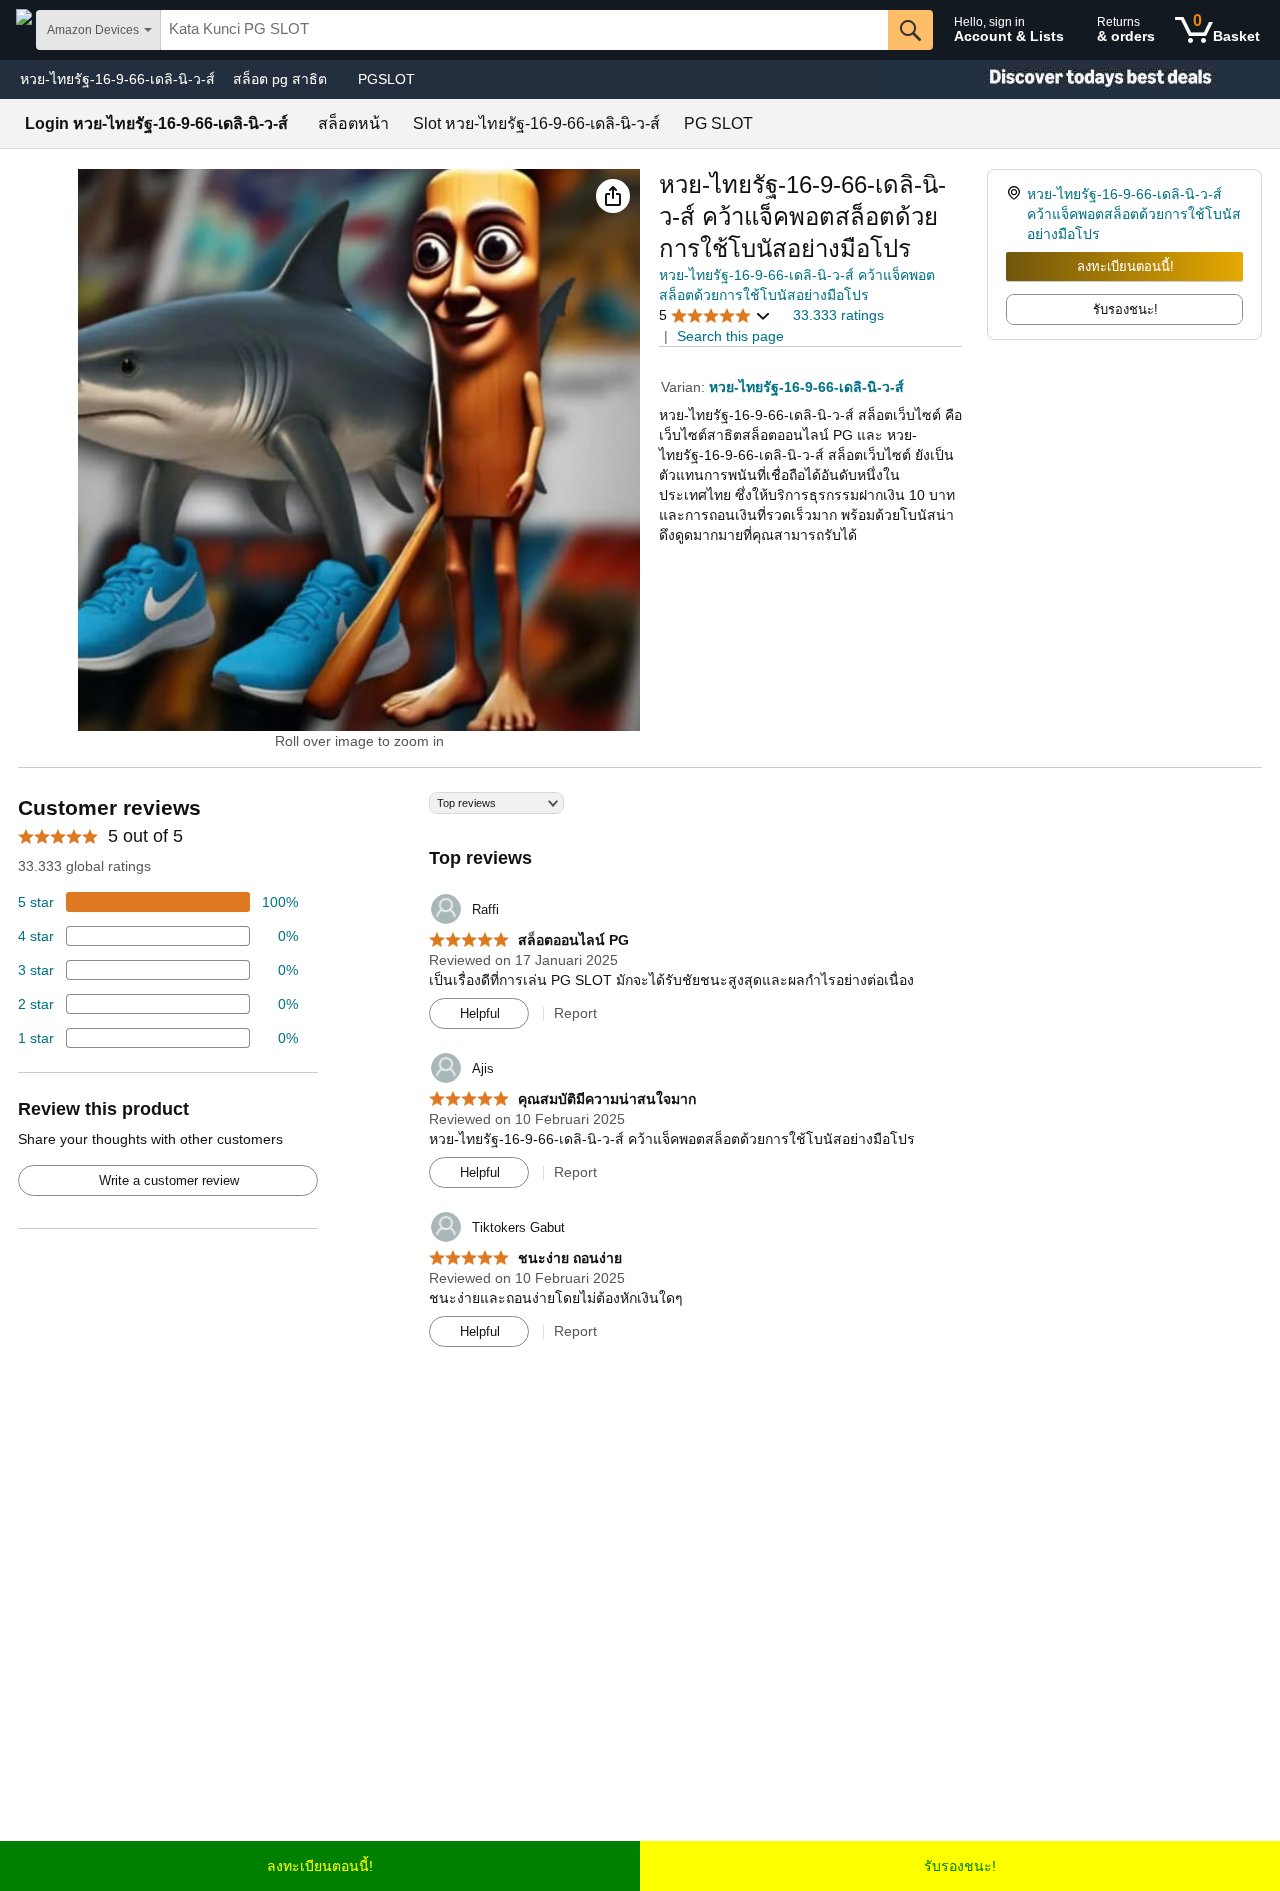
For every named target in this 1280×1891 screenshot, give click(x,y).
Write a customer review (169, 1180)
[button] (613, 196)
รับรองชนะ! (960, 1866)
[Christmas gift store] (1080, 79)
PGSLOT (386, 79)
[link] (1016, 214)
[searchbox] (524, 30)
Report (575, 1013)
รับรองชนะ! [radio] (1125, 309)
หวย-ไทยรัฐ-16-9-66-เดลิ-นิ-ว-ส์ (117, 79)
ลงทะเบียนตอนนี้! (1125, 266)
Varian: (685, 387)
